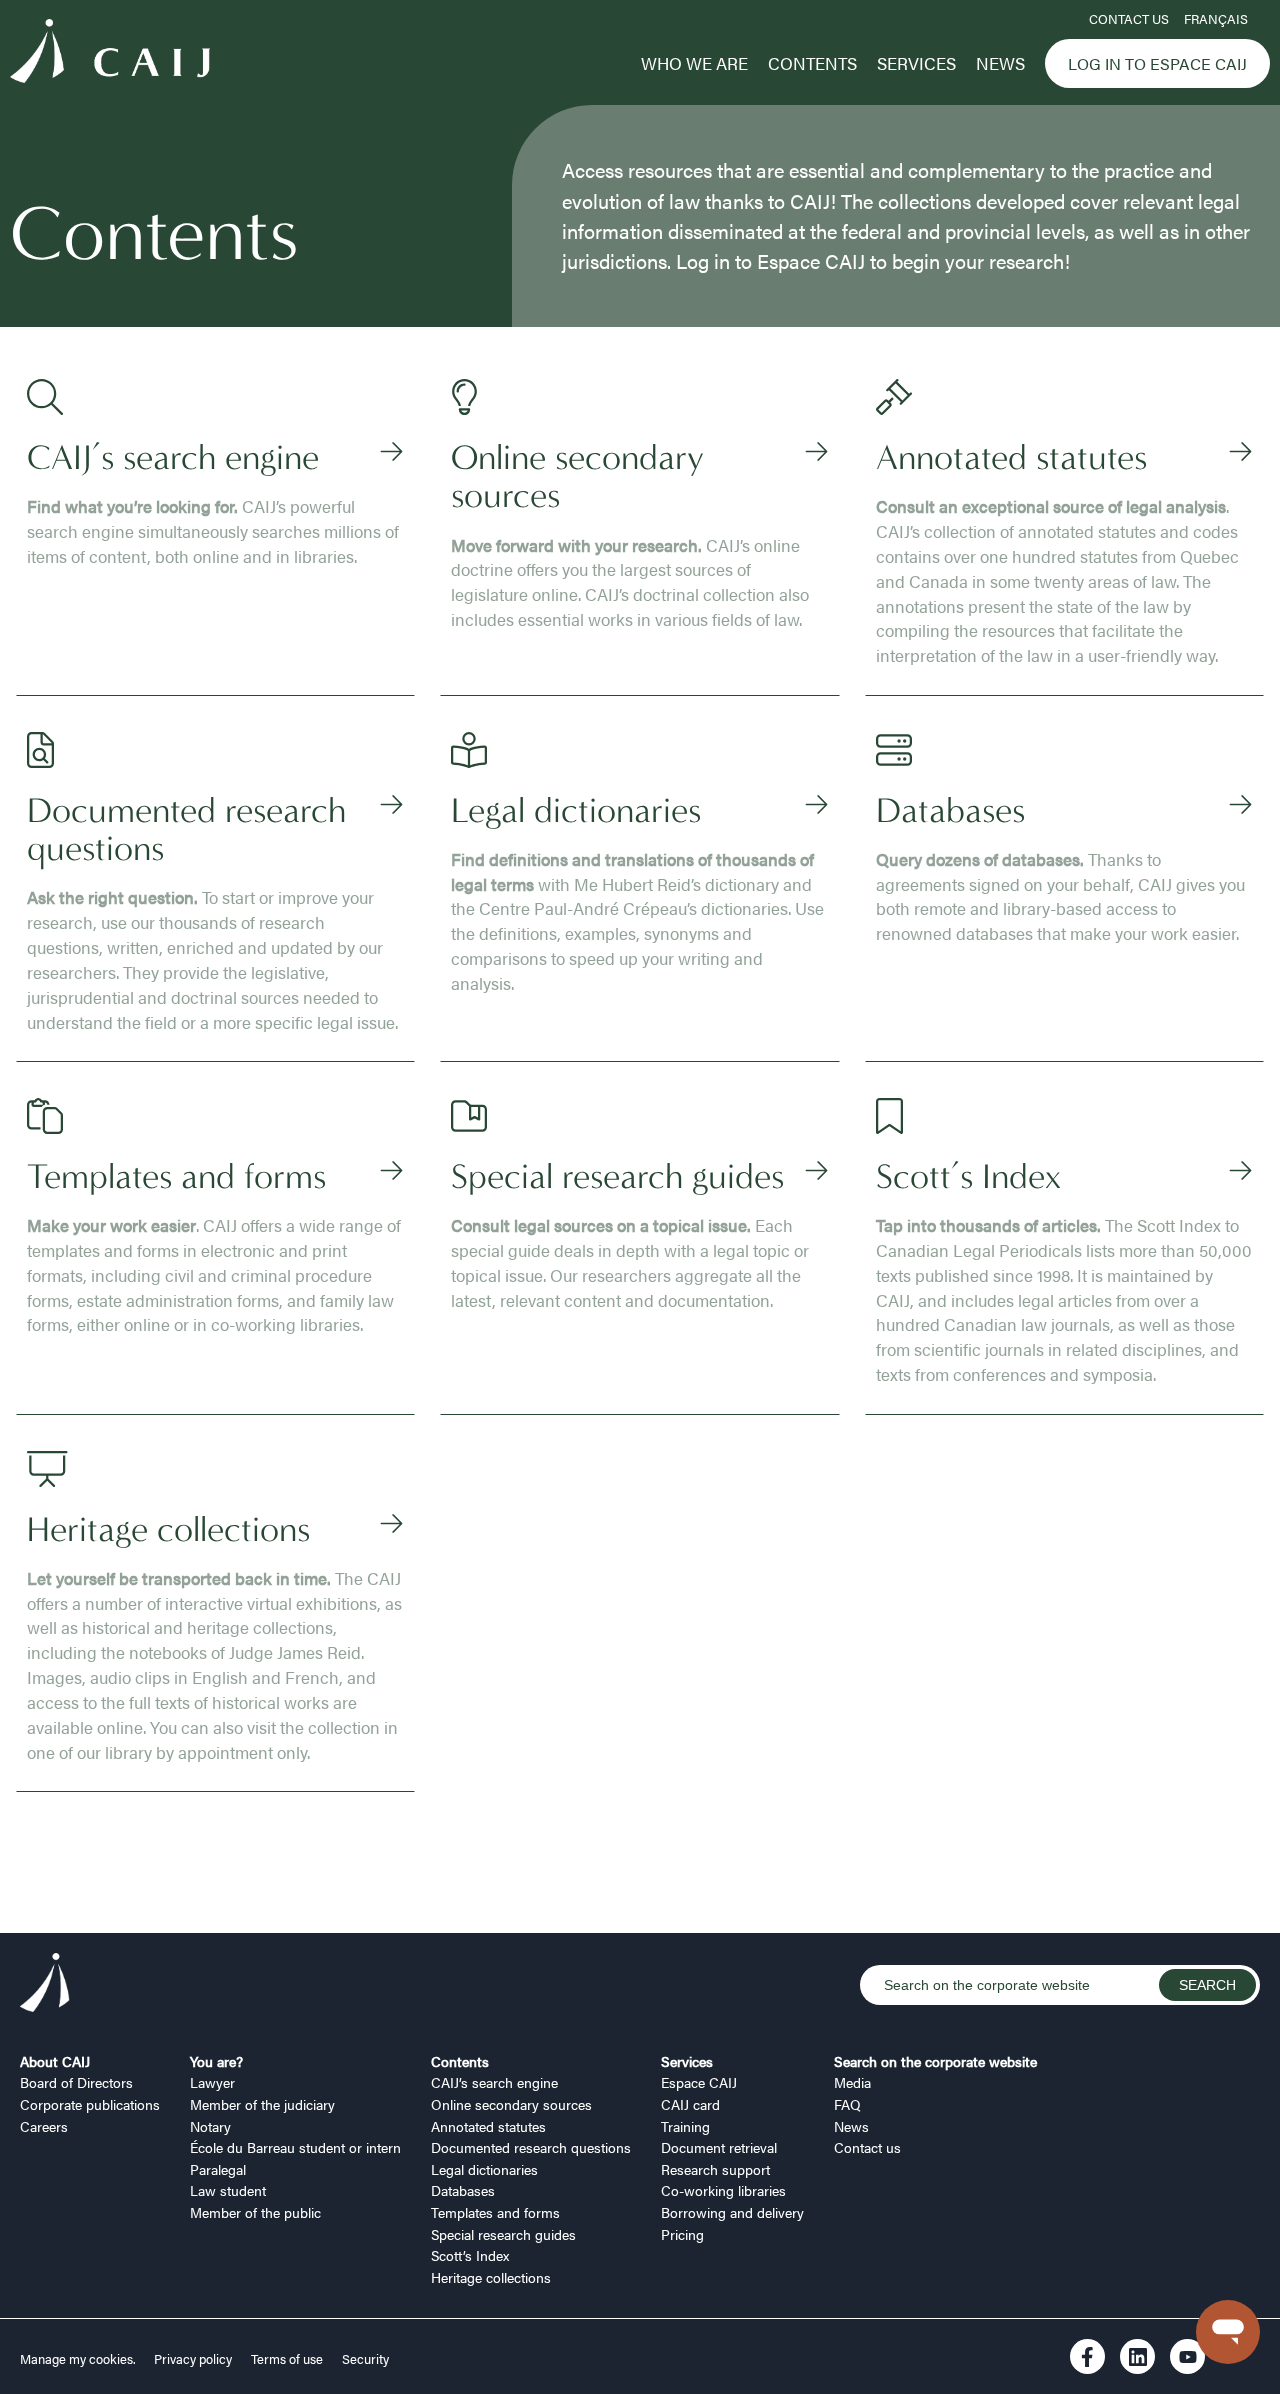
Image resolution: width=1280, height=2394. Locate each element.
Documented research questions (531, 2147)
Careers (44, 2126)
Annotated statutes (488, 2126)
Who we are (694, 63)
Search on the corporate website (935, 2061)
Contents (812, 63)
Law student (228, 2190)
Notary (210, 2126)
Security (365, 2359)
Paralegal (218, 2169)
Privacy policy (193, 2359)
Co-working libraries (723, 2190)
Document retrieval (719, 2147)
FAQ (847, 2104)
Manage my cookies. (79, 2359)
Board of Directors (76, 2082)
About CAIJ (55, 2061)
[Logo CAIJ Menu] (110, 54)
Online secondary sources (511, 2104)
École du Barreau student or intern (295, 2147)
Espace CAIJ (699, 2082)
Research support (715, 2169)
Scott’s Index (470, 2255)
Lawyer (212, 2082)
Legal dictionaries (484, 2169)
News (1000, 63)
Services (916, 63)
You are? (216, 2061)
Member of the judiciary (262, 2104)
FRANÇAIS (1216, 19)
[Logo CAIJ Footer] (45, 1985)
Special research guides (503, 2234)
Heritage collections (491, 2277)
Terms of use (287, 2359)
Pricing (682, 2234)
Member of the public (255, 2212)
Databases (463, 2190)
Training (685, 2126)
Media (852, 2082)
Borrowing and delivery (732, 2212)
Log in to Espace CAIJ (1157, 63)
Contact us (1129, 19)
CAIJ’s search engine (494, 2082)
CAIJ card (690, 2104)
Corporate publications (90, 2104)
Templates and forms (495, 2212)
